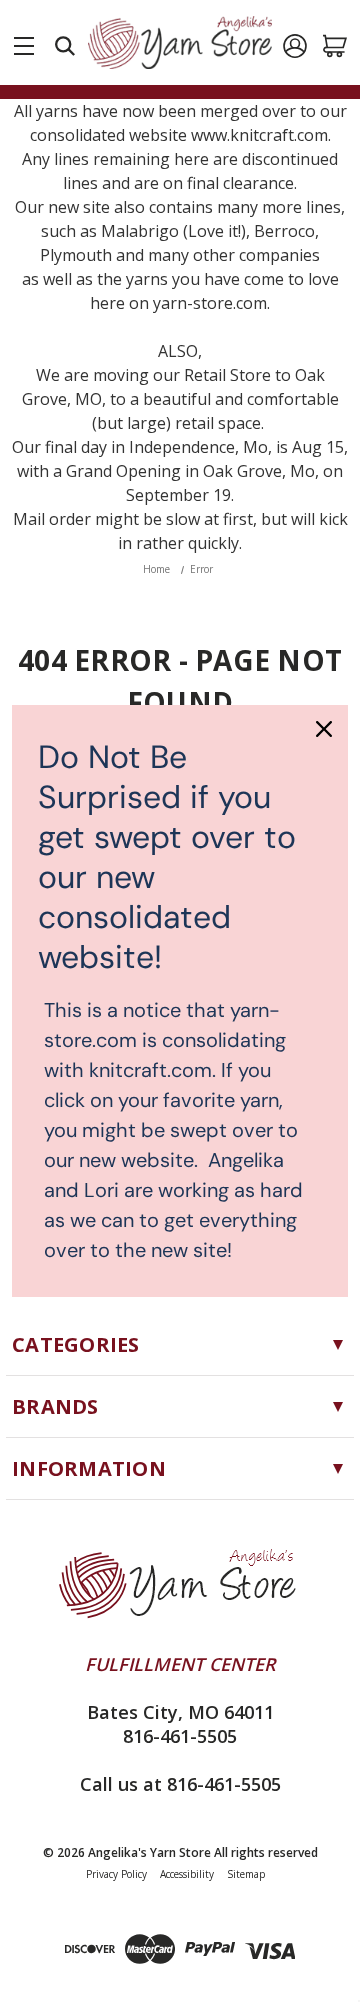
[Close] (324, 729)
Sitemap (246, 1874)
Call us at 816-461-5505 (180, 1784)
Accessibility (187, 1874)
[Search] (65, 46)
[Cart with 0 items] (335, 46)
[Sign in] (295, 46)
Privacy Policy (116, 1874)
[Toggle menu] (24, 42)
